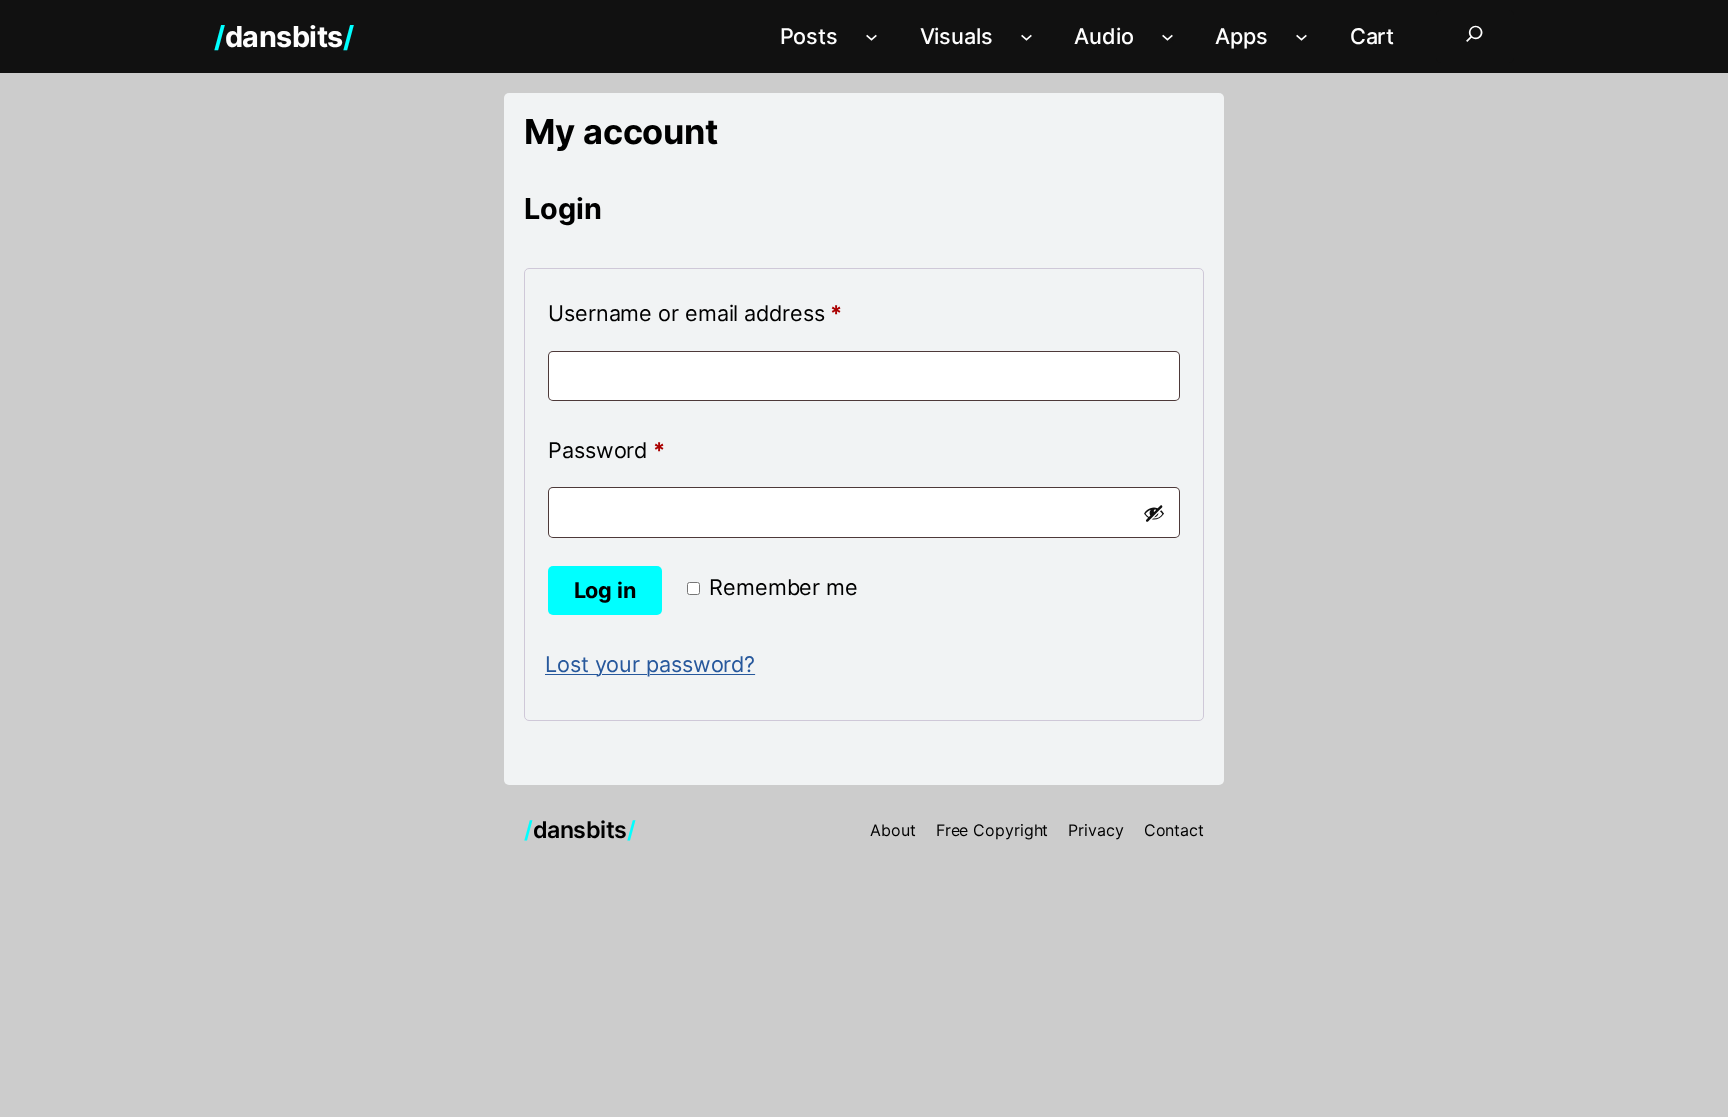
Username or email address (740, 312)
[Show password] (1154, 513)
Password (651, 449)
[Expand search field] (1475, 36)
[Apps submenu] (1301, 36)
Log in (605, 590)
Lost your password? (650, 664)
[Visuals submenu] (1026, 36)
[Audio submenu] (1167, 36)
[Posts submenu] (871, 36)
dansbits (284, 36)
